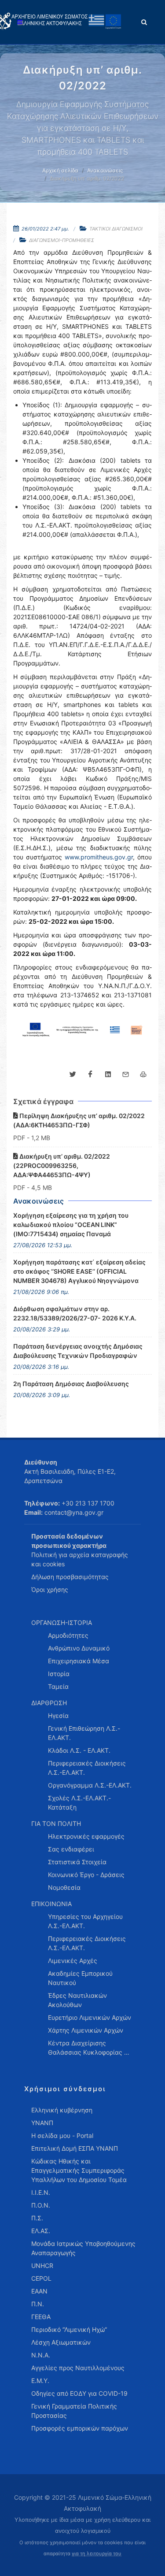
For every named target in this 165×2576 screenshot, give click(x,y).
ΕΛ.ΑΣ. (41, 2231)
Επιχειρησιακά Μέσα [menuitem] (79, 1661)
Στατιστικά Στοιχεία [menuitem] (77, 1862)
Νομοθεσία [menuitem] (64, 1887)
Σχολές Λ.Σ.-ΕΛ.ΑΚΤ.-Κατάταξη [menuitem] (79, 1803)
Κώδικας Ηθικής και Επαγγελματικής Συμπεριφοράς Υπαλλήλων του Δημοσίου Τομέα (79, 2170)
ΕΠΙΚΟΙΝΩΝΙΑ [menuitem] (51, 1904)
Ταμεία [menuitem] (58, 1686)
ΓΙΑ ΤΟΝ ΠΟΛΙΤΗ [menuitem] (56, 1823)
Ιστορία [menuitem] (59, 1674)
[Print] (143, 1074)
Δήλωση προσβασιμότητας (70, 1577)
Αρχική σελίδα (60, 170)
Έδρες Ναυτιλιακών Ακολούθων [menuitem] (77, 2000)
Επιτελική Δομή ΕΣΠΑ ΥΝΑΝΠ (75, 2148)
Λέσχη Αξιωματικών (61, 2342)
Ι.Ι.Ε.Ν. (41, 2192)
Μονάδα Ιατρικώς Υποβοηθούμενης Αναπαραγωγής (83, 2248)
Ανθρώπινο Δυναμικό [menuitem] (79, 1648)
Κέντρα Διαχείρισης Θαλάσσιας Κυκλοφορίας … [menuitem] (89, 2048)
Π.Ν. (38, 2304)
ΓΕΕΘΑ (41, 2317)
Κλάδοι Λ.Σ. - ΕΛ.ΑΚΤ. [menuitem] (79, 1750)
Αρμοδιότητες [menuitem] (68, 1635)
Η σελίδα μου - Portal (62, 2136)
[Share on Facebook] (90, 1074)
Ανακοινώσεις (105, 170)
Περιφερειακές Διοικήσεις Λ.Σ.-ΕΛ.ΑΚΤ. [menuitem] (87, 1768)
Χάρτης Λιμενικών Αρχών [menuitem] (86, 2030)
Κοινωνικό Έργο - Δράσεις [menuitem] (86, 1875)
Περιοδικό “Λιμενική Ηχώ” (69, 2329)
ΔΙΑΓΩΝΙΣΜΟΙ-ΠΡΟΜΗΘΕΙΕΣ (62, 240)
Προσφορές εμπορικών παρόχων (80, 2428)
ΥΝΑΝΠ (42, 2123)
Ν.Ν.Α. (41, 2355)
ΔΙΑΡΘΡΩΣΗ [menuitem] (49, 1703)
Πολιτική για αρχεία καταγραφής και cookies (80, 1559)
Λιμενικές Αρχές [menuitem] (73, 1961)
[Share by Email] (125, 1074)
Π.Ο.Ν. (41, 2205)
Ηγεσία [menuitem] (58, 1715)
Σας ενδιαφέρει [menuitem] (71, 1849)
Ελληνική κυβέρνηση (62, 2110)
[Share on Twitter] (73, 1074)
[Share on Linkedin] (108, 1074)
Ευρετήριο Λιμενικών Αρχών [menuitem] (90, 2017)
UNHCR (42, 2266)
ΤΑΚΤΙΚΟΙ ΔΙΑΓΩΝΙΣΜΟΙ (116, 229)
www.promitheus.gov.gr (99, 857)
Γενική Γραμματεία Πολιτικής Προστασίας (74, 2411)
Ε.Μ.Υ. (40, 2381)
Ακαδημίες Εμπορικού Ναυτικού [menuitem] (80, 1978)
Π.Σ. (37, 2218)
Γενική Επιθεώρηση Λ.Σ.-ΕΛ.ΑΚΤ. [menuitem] (84, 1733)
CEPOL (41, 2278)
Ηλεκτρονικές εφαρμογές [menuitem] (86, 1836)
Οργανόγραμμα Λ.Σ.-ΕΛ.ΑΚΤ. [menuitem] (90, 1785)
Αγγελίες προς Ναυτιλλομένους (78, 2368)
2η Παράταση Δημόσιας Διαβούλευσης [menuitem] (71, 1384)
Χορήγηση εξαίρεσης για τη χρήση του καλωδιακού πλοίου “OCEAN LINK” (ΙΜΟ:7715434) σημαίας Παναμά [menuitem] (71, 1225)
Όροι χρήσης (50, 1589)
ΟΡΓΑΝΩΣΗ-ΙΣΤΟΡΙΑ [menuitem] (62, 1623)
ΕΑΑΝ (39, 2291)
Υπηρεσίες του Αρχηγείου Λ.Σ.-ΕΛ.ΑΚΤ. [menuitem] (85, 1921)
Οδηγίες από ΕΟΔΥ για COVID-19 (79, 2393)
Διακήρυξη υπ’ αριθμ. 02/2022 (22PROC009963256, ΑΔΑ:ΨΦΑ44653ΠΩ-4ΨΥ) (62, 1165)
